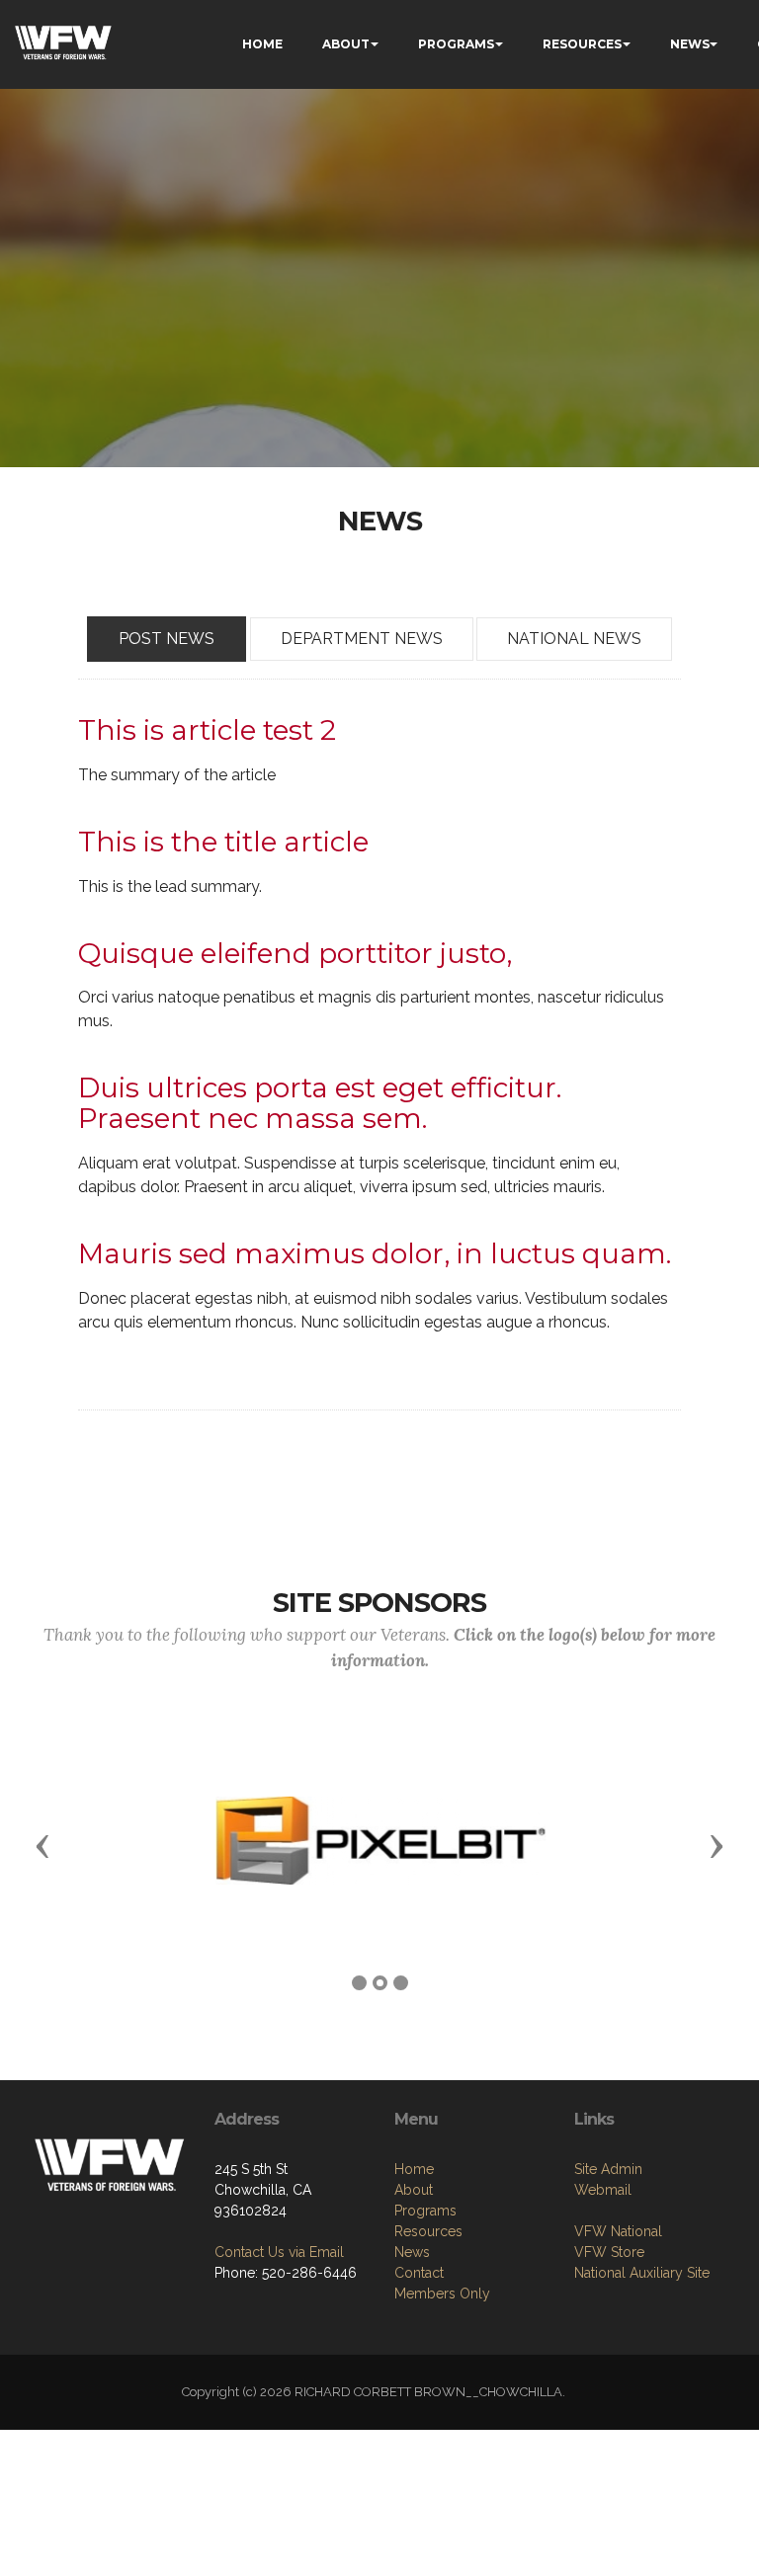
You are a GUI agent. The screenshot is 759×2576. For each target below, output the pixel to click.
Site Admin (608, 2169)
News (412, 2252)
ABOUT (346, 44)
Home (414, 2169)
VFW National (618, 2231)
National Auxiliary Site (642, 2273)
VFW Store (609, 2252)
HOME (262, 44)
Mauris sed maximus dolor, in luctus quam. (375, 1253)
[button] (42, 1845)
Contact (419, 2273)
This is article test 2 (207, 730)
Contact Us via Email (279, 2252)
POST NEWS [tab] (167, 639)
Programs (425, 2211)
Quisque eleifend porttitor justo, (295, 953)
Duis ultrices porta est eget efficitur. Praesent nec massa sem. (320, 1103)
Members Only (442, 2294)
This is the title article (223, 842)
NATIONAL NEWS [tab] (574, 639)
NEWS (690, 44)
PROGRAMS (456, 44)
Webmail (603, 2190)
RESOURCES (582, 44)
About (414, 2190)
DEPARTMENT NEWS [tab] (362, 639)
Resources (428, 2231)
